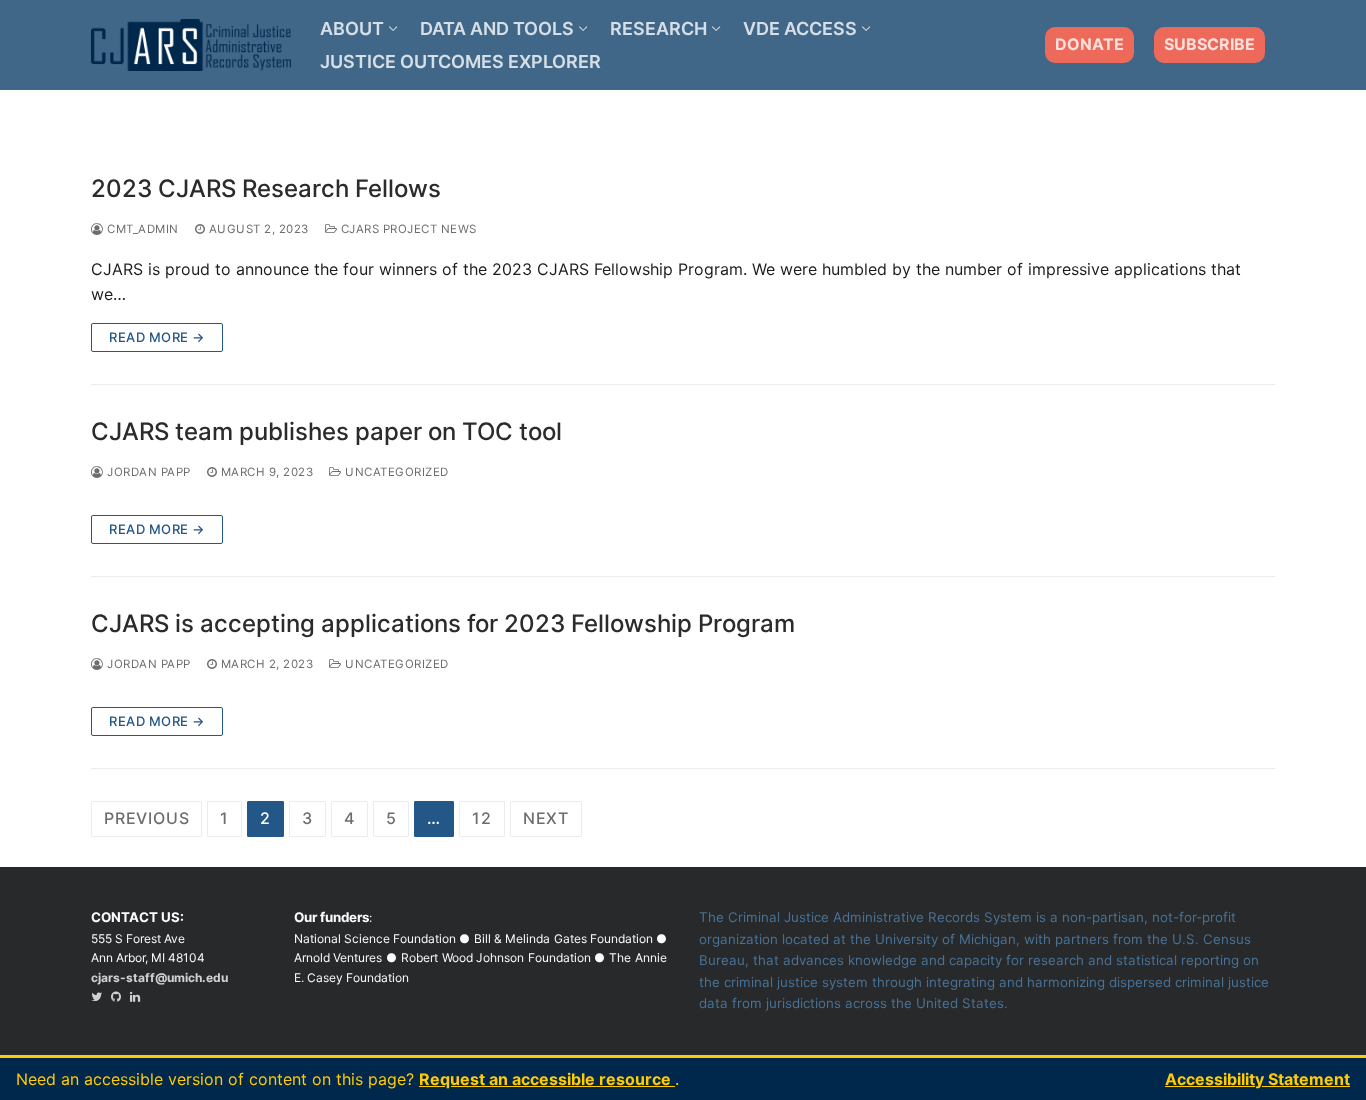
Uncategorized (395, 472)
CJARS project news (407, 229)
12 (482, 818)
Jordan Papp (147, 472)
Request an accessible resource (547, 1079)
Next (546, 818)
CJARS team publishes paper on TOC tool (326, 431)
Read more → (157, 337)
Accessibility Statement (1257, 1079)
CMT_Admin (141, 229)
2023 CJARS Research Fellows (266, 188)
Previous (146, 818)
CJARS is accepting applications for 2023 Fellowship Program (443, 623)
